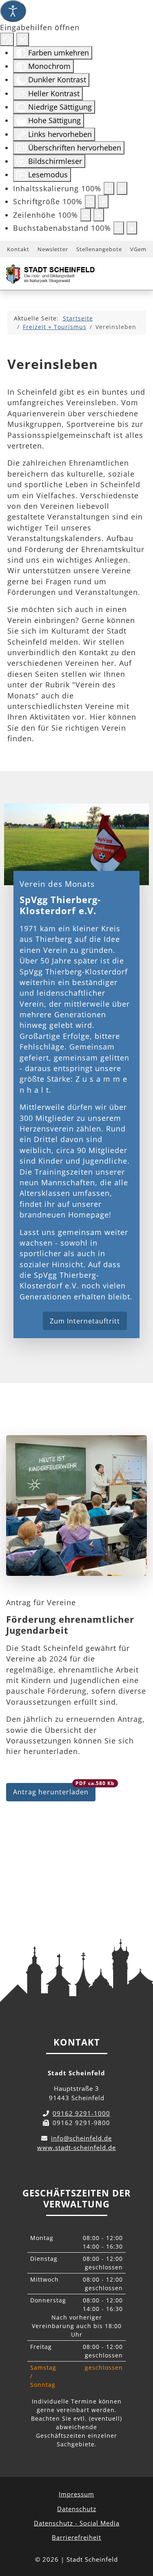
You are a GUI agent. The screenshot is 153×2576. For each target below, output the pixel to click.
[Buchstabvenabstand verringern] (119, 228)
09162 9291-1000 (81, 2113)
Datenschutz (77, 2509)
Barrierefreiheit (76, 2537)
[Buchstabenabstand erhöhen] (132, 228)
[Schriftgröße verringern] (90, 201)
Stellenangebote (99, 249)
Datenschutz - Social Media (77, 2523)
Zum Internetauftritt (85, 1321)
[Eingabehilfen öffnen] (13, 11)
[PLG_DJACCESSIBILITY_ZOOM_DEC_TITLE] (109, 188)
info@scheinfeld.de (81, 2138)
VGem (138, 249)
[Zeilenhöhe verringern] (86, 215)
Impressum (76, 2494)
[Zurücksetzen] (7, 39)
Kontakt (18, 249)
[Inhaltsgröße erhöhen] (122, 188)
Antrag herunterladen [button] (54, 1790)
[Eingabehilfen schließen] (23, 39)
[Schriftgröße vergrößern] (103, 201)
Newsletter (53, 249)
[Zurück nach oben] (139, 2534)
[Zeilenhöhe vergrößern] (99, 215)
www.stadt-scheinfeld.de (76, 2147)
